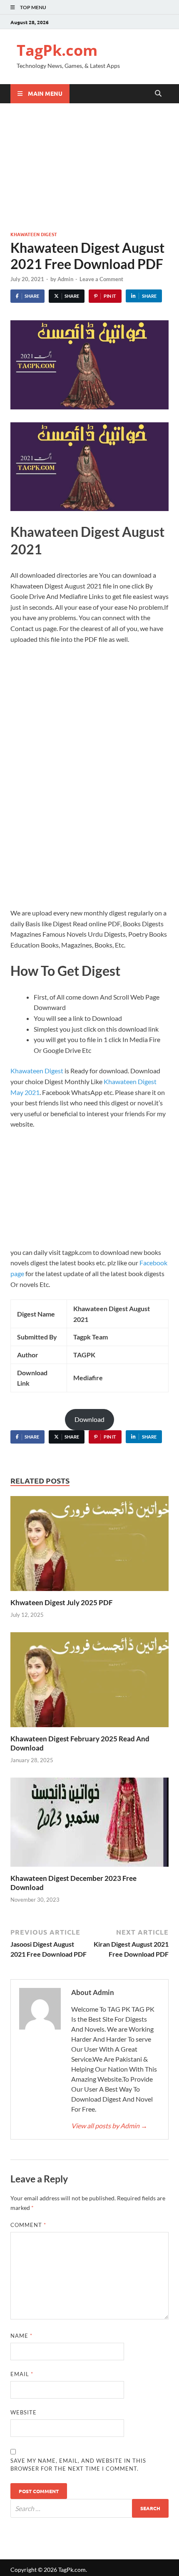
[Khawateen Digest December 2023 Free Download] (89, 1825)
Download (89, 1419)
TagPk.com (57, 50)
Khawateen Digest (34, 234)
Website (24, 2412)
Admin (65, 279)
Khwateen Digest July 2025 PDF (62, 1602)
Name (21, 2336)
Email (22, 2374)
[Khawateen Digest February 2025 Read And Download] (89, 1682)
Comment (28, 2225)
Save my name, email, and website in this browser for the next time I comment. (78, 2465)
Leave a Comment (101, 279)
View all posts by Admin (109, 2126)
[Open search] (158, 94)
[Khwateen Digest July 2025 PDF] (89, 1546)
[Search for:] (89, 2508)
